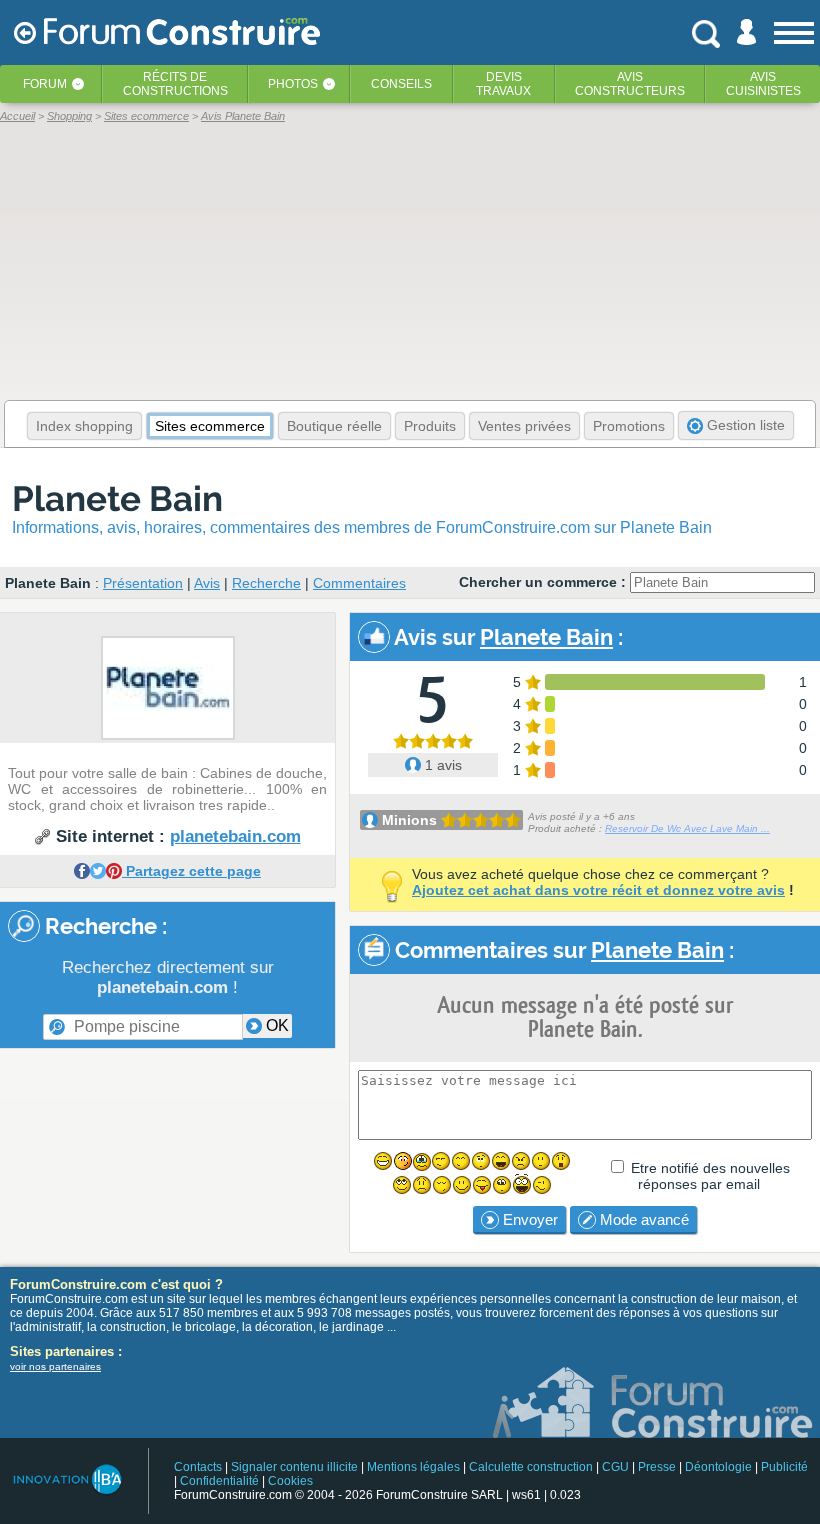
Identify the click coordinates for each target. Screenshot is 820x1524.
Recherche (266, 583)
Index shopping (84, 426)
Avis (207, 583)
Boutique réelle (334, 426)
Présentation (143, 583)
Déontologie (718, 1467)
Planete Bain (117, 498)
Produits (430, 426)
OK (275, 1025)
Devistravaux (503, 84)
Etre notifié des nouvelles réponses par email (710, 1176)
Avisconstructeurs (630, 84)
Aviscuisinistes (763, 84)
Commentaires (359, 583)
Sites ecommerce (210, 426)
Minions (409, 820)
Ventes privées (524, 426)
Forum (45, 84)
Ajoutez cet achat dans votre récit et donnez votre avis (598, 890)
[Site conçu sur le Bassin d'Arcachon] (66, 1479)
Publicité (784, 1467)
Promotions (629, 426)
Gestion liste (744, 425)
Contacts (198, 1467)
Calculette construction (531, 1467)
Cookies (290, 1481)
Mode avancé (642, 1219)
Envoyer (528, 1219)
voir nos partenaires (55, 1366)
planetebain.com (235, 836)
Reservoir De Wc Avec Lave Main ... (687, 828)
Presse (657, 1467)
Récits (175, 84)
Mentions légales (413, 1467)
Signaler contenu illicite (294, 1467)
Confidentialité (219, 1481)
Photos (293, 84)
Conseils (401, 84)
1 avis (441, 765)
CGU (615, 1467)
